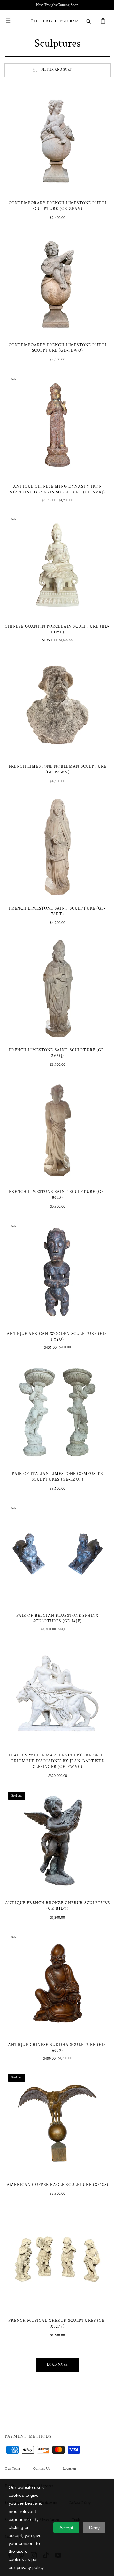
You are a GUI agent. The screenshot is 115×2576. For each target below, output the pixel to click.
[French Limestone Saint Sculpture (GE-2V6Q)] (55, 957)
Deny (94, 2528)
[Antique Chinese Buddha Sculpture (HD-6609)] (55, 1919)
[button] (8, 21)
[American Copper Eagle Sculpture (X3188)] (55, 2054)
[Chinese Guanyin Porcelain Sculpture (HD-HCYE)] (55, 548)
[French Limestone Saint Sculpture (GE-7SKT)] (55, 821)
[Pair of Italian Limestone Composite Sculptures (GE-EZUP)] (55, 1367)
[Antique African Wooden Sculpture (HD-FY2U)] (55, 1232)
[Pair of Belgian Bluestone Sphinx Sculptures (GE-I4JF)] (55, 1504)
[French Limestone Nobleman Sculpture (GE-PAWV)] (55, 684)
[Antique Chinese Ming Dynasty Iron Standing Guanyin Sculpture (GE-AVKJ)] (55, 413)
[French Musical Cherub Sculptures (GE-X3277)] (55, 2191)
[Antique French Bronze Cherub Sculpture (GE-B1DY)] (55, 1782)
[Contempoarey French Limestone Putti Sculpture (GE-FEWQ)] (55, 276)
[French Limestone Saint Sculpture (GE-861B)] (55, 1095)
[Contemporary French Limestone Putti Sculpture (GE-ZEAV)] (55, 139)
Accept (66, 2528)
